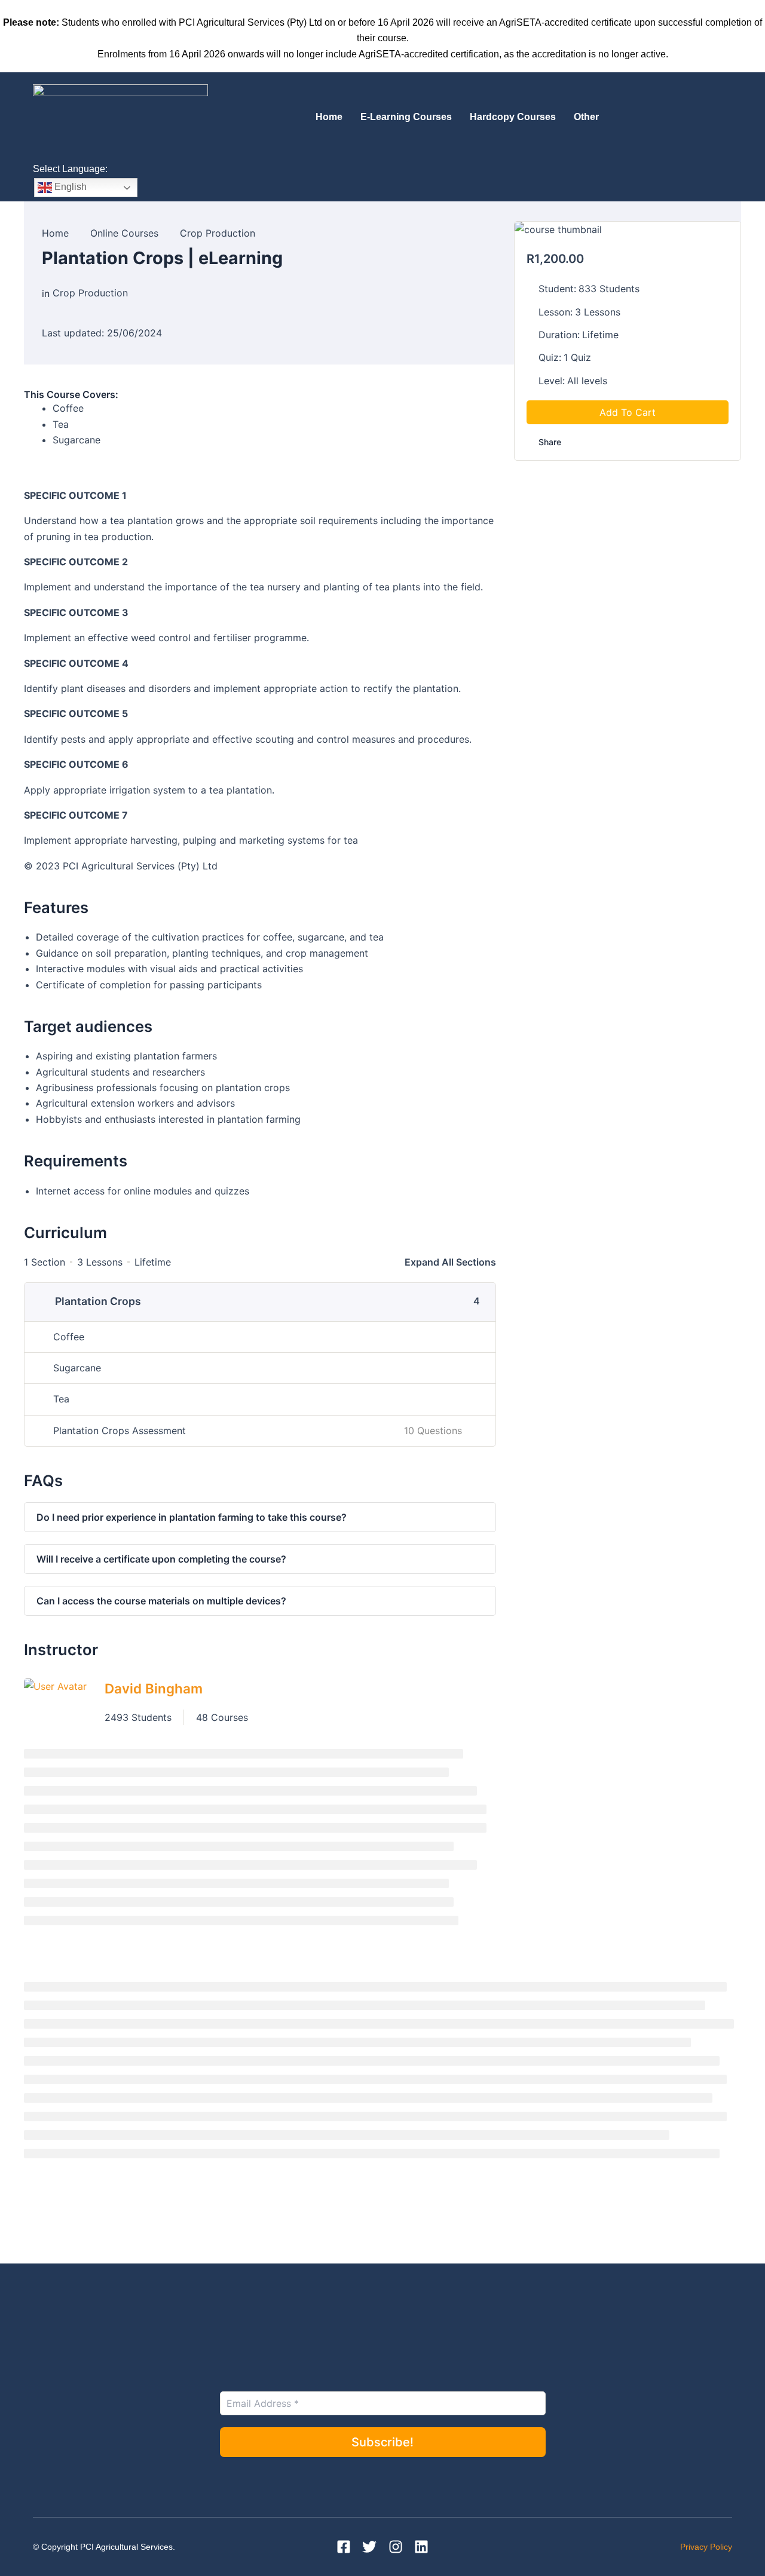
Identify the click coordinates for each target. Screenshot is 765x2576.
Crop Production (90, 293)
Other (586, 117)
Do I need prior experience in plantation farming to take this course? (192, 1517)
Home (329, 117)
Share (550, 442)
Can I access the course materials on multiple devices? (161, 1601)
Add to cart (628, 413)
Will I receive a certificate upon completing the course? (161, 1559)
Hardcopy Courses (513, 117)
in (46, 293)
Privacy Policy (706, 2547)
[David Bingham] (55, 1701)
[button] (589, 117)
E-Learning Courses (406, 117)
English (69, 187)
